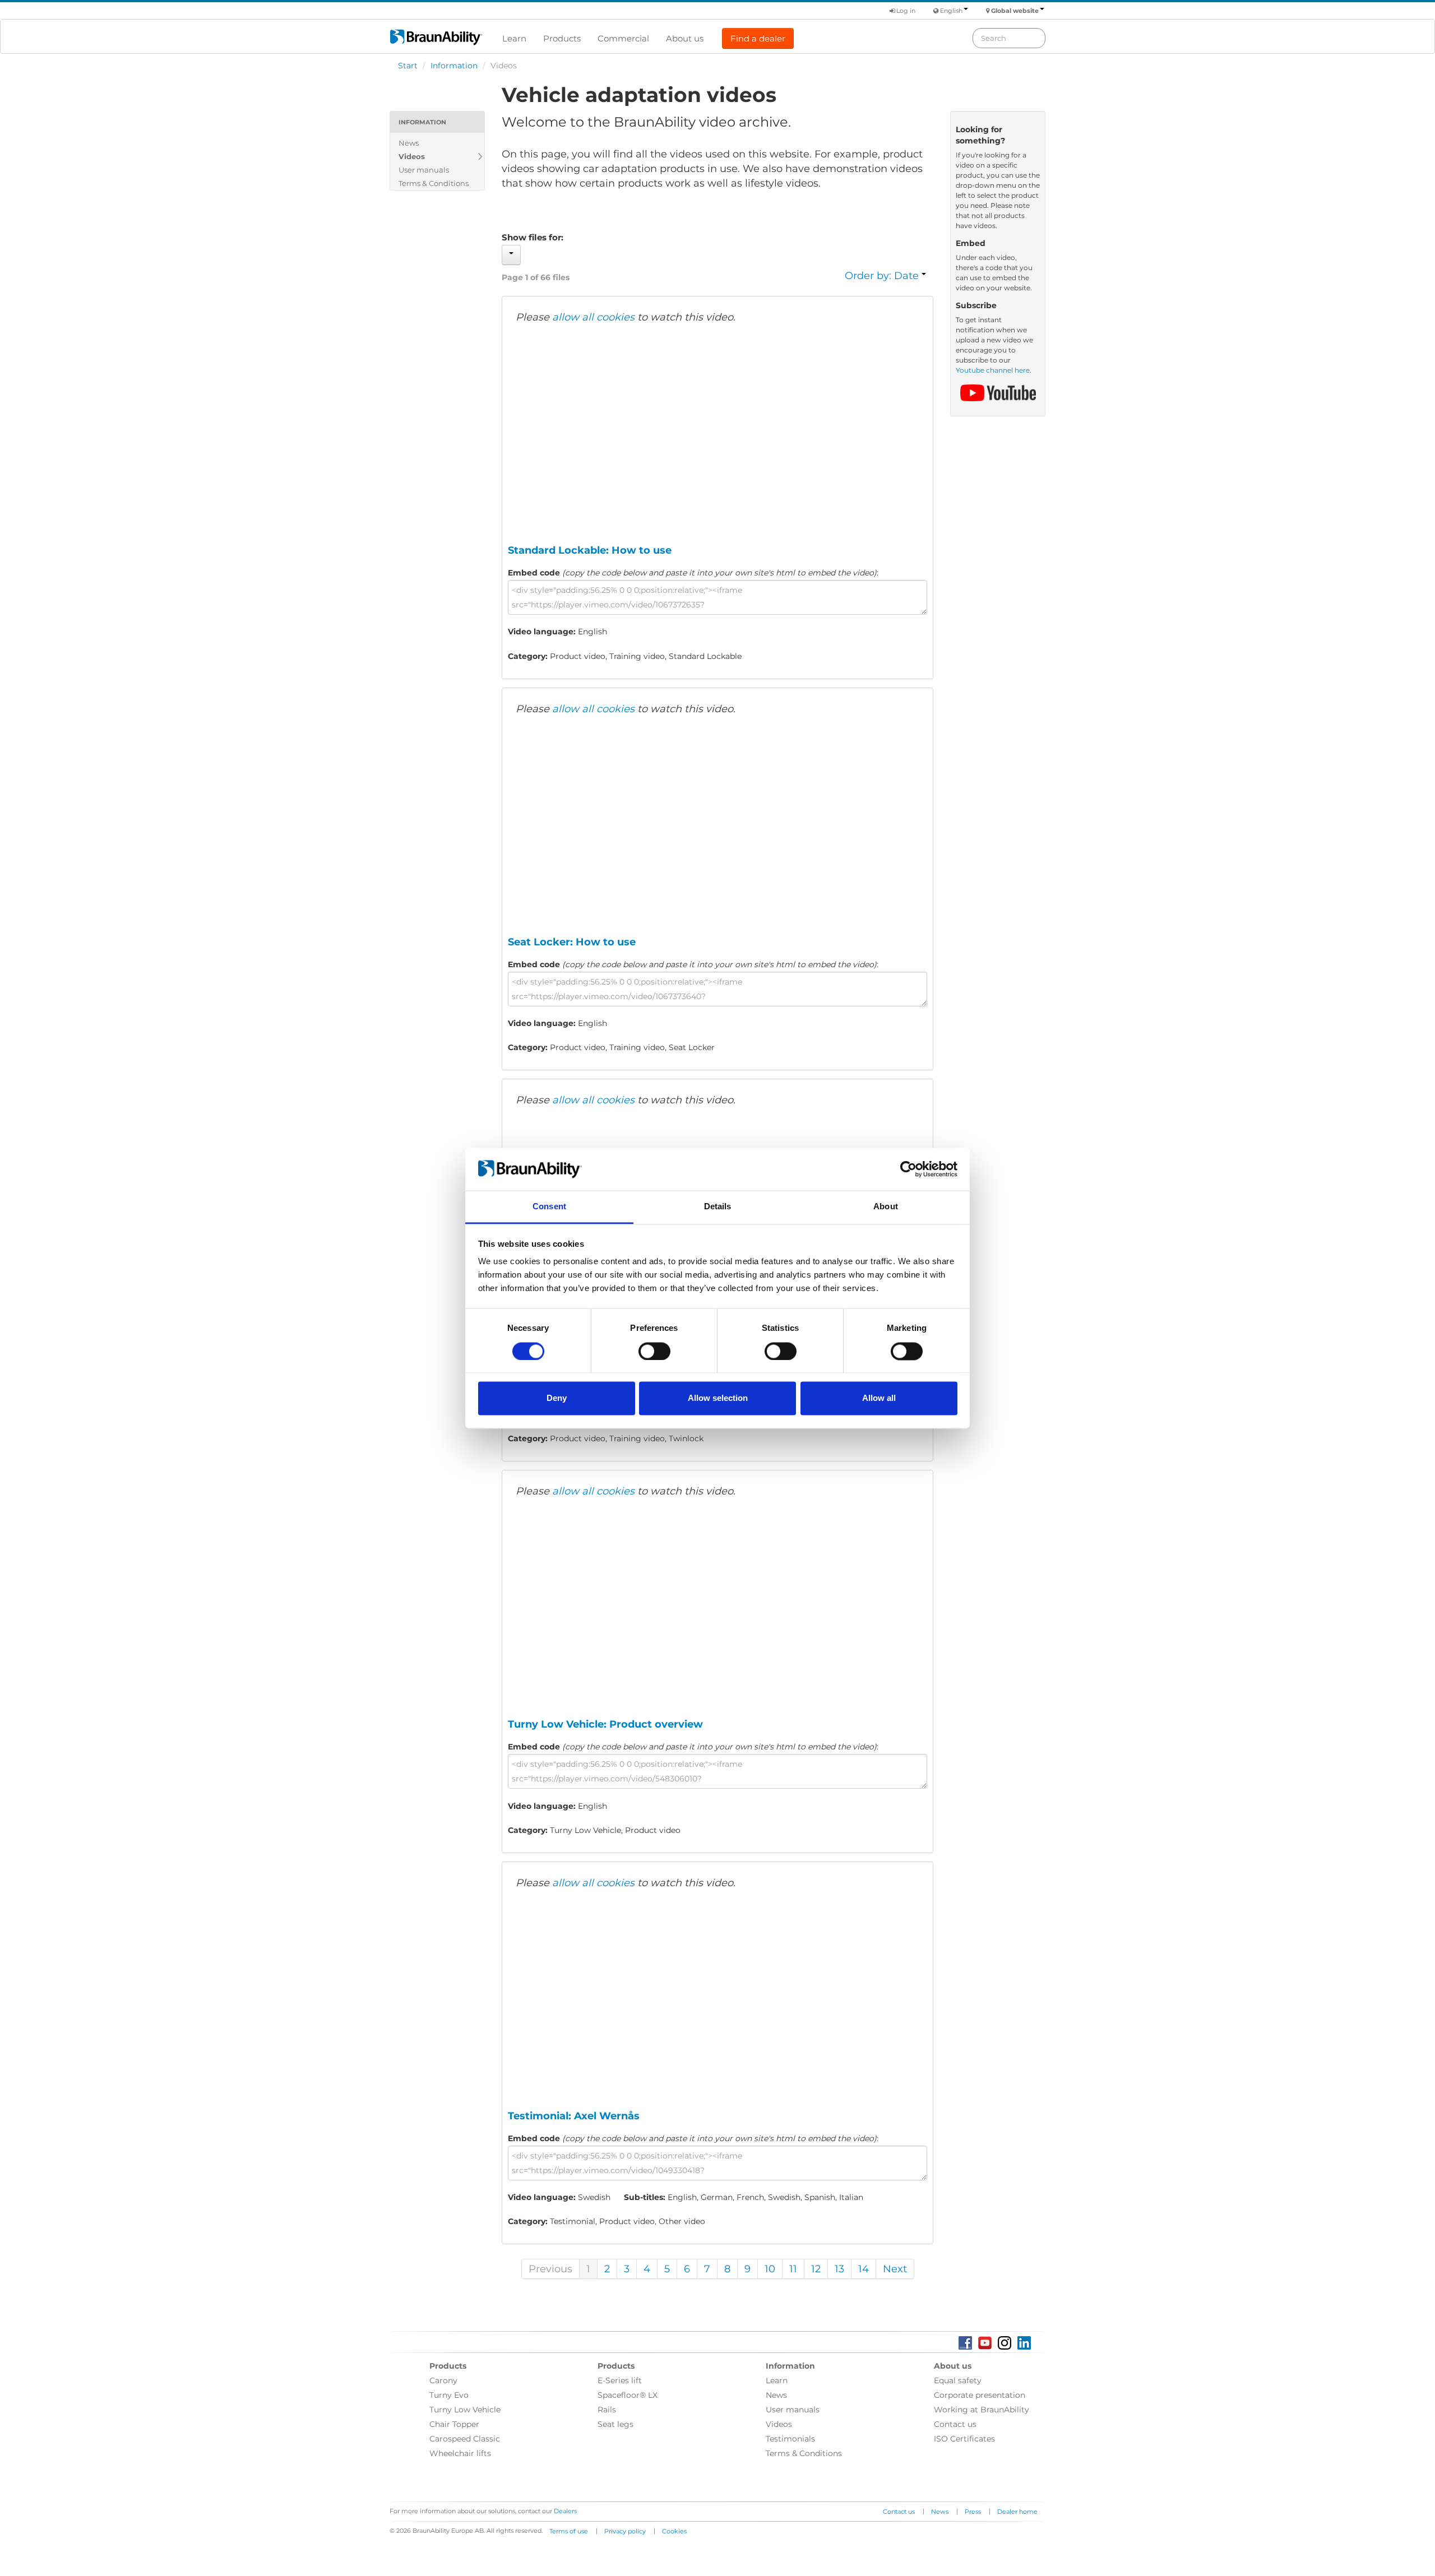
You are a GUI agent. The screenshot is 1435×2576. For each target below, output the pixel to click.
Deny (557, 1398)
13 (839, 2269)
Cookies (674, 2531)
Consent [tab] (549, 1207)
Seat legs (615, 2424)
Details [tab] (718, 1207)
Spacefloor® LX (628, 2395)
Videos (412, 156)
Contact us (955, 2424)
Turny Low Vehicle (465, 2410)
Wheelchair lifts (460, 2453)
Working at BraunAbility (982, 2410)
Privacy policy (625, 2531)
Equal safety (958, 2380)
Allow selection (718, 1398)
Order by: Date (883, 276)
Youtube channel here (993, 370)
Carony (443, 2380)
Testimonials (790, 2439)
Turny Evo (449, 2395)
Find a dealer (758, 38)
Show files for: (533, 237)
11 (793, 2269)
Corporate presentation (980, 2395)
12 (816, 2269)
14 (864, 2269)
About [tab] (886, 1207)
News (409, 143)
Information (454, 66)
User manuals (424, 170)
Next (895, 2269)
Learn (514, 38)
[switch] (654, 1351)
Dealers (565, 2511)
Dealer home (1017, 2512)
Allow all (879, 1398)
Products (562, 38)
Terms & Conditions (434, 183)
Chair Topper (454, 2424)
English (951, 11)
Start (408, 66)
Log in (905, 11)
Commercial (623, 38)
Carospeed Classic (465, 2439)
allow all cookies (593, 317)
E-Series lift (620, 2380)
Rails (607, 2410)
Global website (1015, 11)
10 (770, 2269)
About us (685, 38)
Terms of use (569, 2531)
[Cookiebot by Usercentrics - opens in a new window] (908, 1169)
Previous (550, 2269)
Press (973, 2512)
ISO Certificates (964, 2439)
